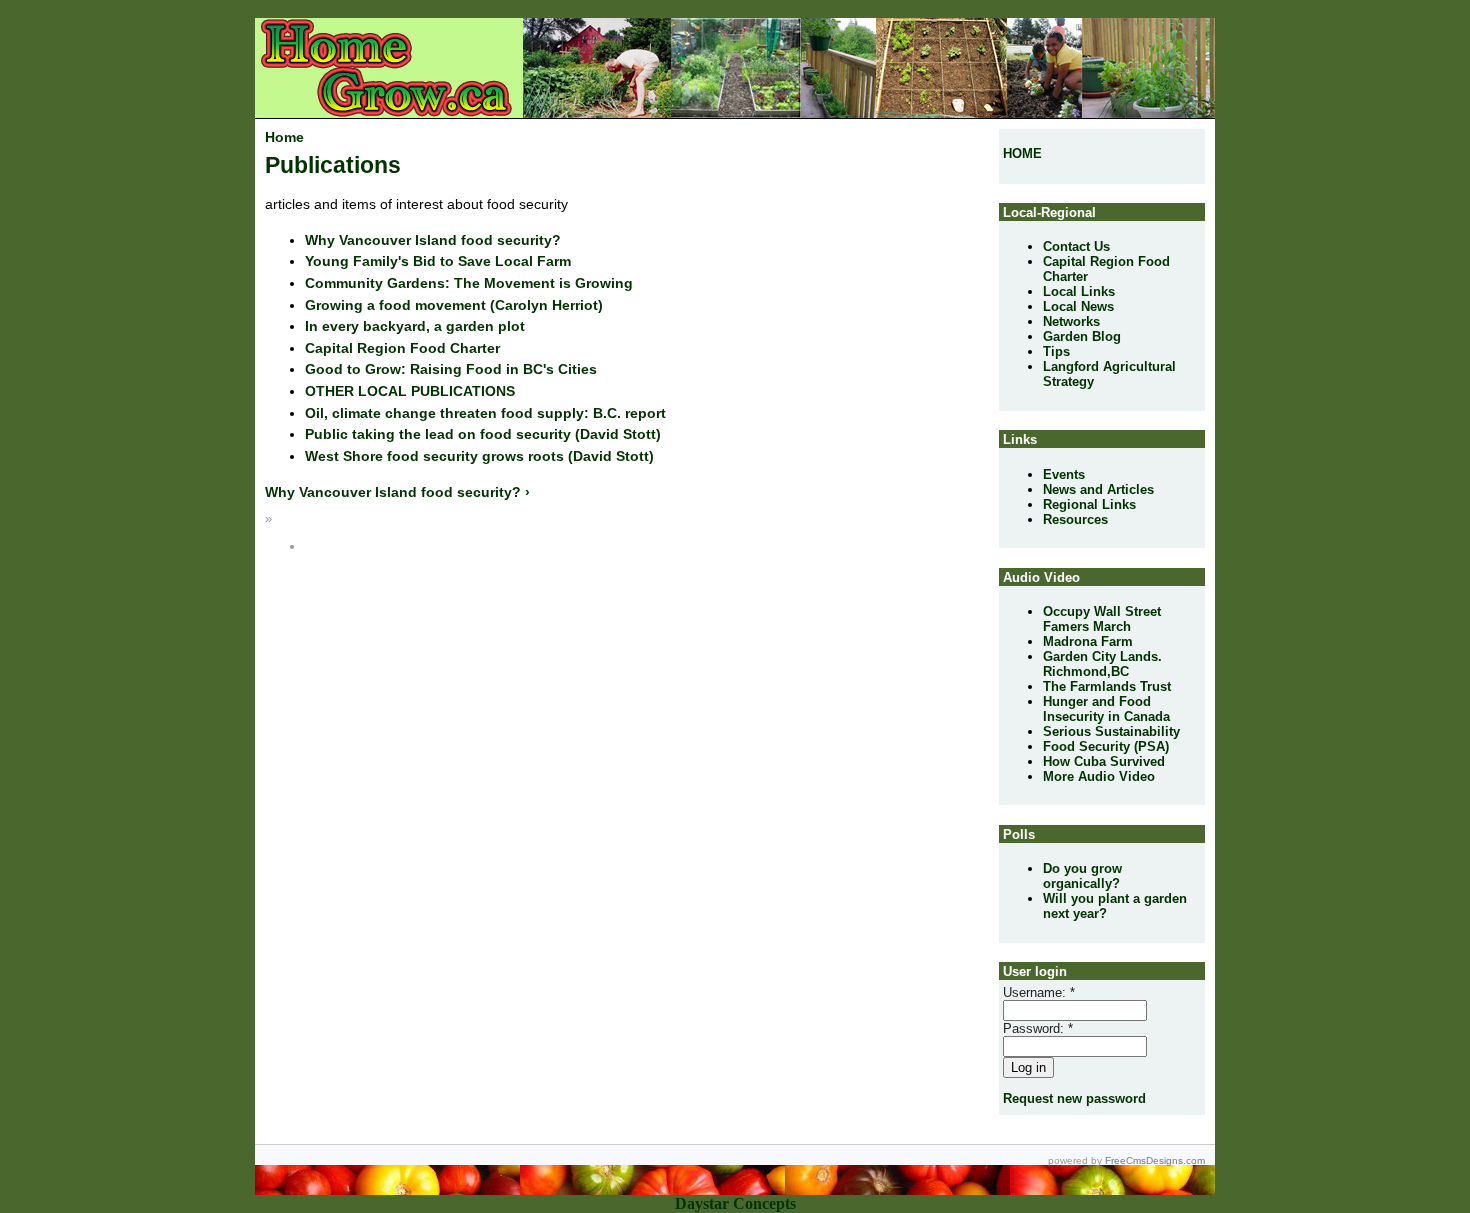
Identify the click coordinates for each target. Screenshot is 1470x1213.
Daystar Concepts (735, 1203)
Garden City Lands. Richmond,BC (1102, 664)
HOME (1022, 153)
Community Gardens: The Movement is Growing (469, 283)
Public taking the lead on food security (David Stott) (483, 434)
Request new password (1074, 1098)
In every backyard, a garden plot (415, 326)
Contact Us (1076, 246)
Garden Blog (1082, 336)
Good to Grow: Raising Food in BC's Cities (451, 369)
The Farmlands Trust (1107, 686)
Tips (1056, 351)
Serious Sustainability (1111, 731)
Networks (1071, 321)
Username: (1039, 992)
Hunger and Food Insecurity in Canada (1106, 709)
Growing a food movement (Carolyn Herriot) (454, 305)
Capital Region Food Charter (402, 348)
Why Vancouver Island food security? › (397, 492)
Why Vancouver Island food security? (433, 240)
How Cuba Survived (1104, 761)
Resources (1075, 519)
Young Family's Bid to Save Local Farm (438, 261)
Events (1064, 474)
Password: (1038, 1028)
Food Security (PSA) (1106, 746)
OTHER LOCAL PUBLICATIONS (410, 391)
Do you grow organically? (1082, 876)
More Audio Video (1099, 776)
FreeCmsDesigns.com (1155, 1160)
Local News (1078, 306)
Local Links (1079, 291)
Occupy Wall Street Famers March (1102, 619)
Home (284, 137)
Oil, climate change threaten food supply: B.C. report (485, 413)
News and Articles (1098, 489)
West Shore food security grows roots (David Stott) (479, 456)
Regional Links (1089, 504)
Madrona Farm (1088, 641)
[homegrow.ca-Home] (271, 57)
